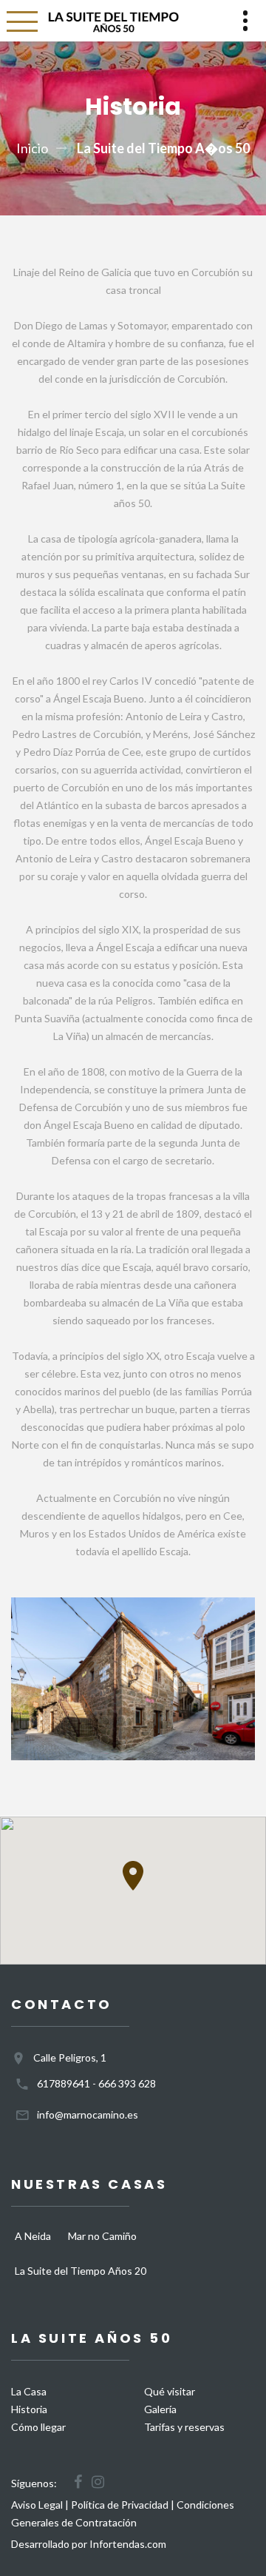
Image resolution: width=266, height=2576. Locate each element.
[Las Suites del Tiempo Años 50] (112, 21)
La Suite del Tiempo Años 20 (81, 2271)
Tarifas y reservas (184, 2427)
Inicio (32, 148)
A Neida (33, 2236)
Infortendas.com (128, 2544)
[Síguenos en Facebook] (78, 2482)
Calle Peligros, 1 (70, 2057)
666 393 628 (127, 2083)
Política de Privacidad (120, 2505)
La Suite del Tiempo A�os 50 (163, 148)
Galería (160, 2409)
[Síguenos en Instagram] (98, 2482)
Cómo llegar (38, 2427)
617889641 (64, 2083)
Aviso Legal (37, 2505)
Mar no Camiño (102, 2236)
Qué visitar (170, 2391)
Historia (29, 2409)
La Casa (29, 2391)
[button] (133, 1876)
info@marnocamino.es (88, 2114)
